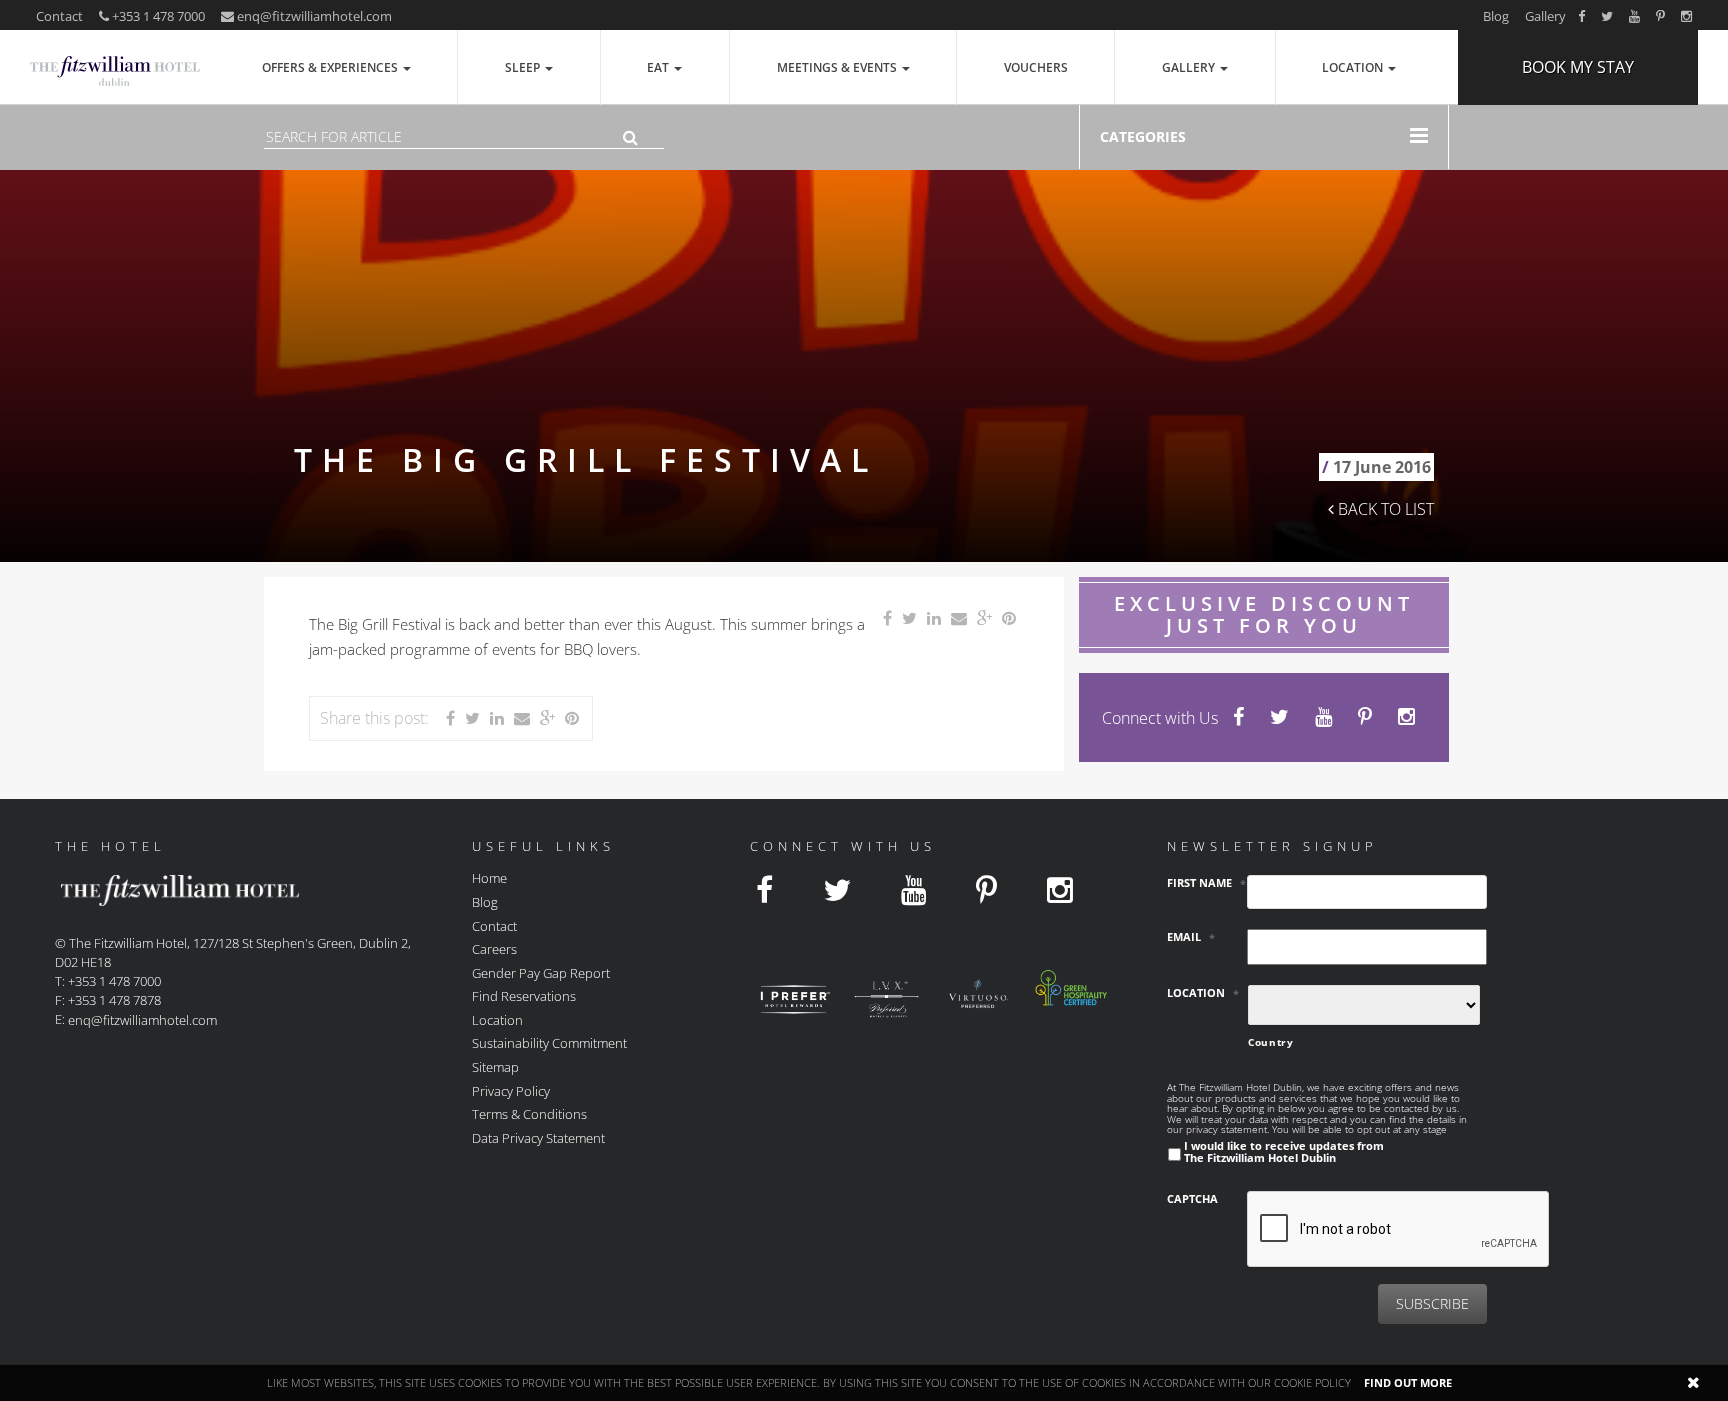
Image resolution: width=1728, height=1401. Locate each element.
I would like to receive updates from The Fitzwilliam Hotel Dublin (1284, 1151)
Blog (1496, 16)
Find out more (1408, 1382)
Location (1354, 67)
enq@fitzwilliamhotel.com (314, 16)
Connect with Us (1160, 718)
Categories (1143, 136)
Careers (494, 949)
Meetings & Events (838, 67)
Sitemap (495, 1067)
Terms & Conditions (529, 1114)
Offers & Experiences (331, 67)
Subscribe (1432, 1303)
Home (489, 878)
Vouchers (1036, 67)
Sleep (524, 67)
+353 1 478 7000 (157, 16)
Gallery (1545, 16)
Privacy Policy (511, 1090)
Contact (59, 16)
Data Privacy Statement (538, 1137)
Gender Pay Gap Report (541, 972)
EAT (659, 67)
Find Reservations (524, 996)
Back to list (1384, 509)
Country (1271, 1042)
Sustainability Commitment (549, 1043)
